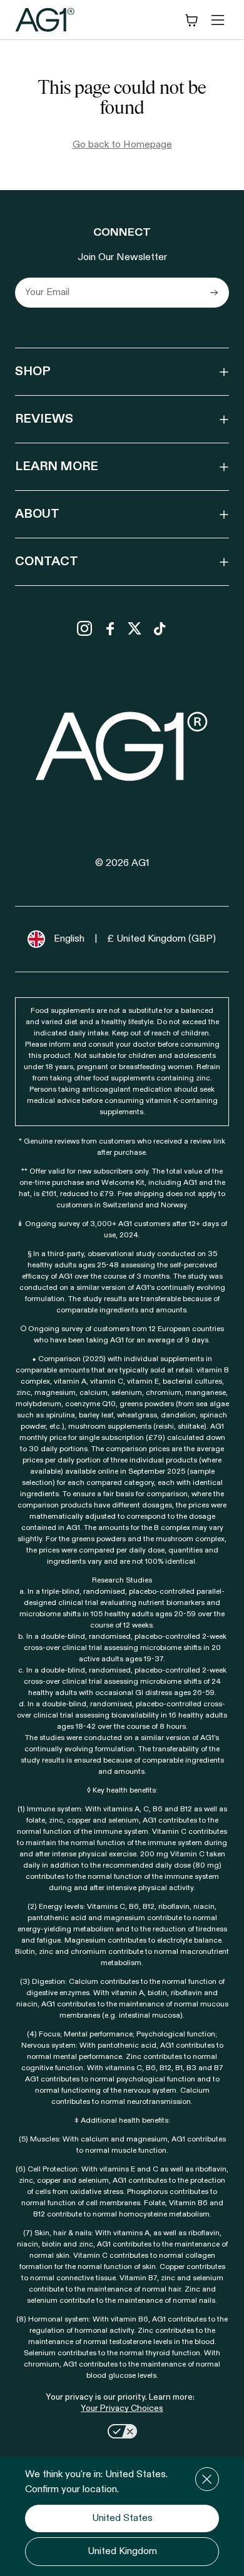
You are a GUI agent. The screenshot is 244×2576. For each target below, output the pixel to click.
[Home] (45, 20)
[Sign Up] (214, 293)
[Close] (207, 2479)
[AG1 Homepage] (122, 746)
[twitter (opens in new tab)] (135, 628)
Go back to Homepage (122, 145)
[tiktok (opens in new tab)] (160, 628)
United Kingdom (122, 2552)
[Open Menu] (218, 20)
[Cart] (191, 20)
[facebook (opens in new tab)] (109, 628)
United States (122, 2518)
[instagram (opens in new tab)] (84, 628)
